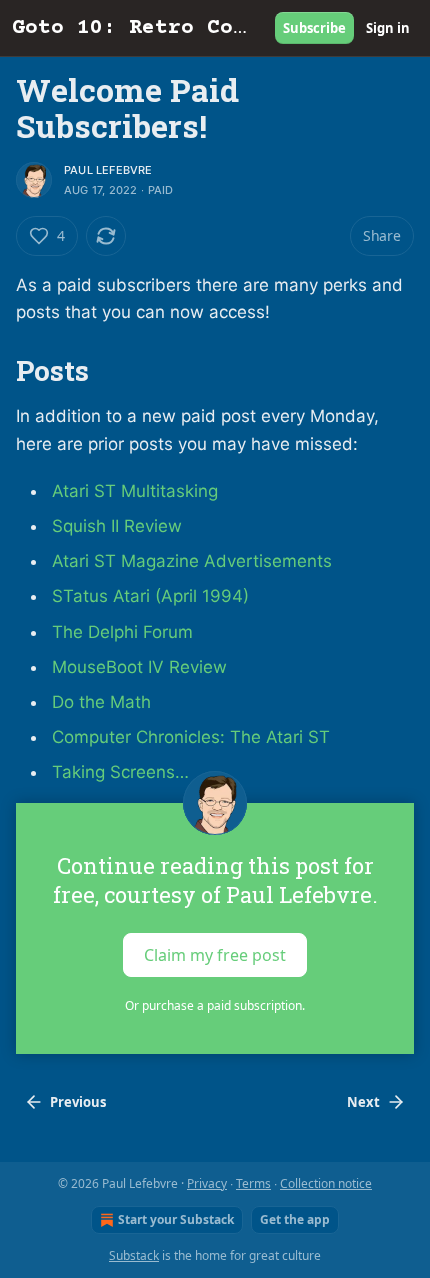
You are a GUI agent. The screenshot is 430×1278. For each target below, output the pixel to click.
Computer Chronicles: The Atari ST (191, 737)
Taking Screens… (120, 772)
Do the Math (101, 702)
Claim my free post (215, 954)
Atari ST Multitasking (135, 491)
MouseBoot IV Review (139, 667)
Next (363, 1102)
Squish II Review (117, 526)
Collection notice (326, 1183)
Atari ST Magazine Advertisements (192, 561)
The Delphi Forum (122, 632)
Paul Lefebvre (108, 170)
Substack (134, 1255)
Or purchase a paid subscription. (215, 1005)
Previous (78, 1102)
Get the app (295, 1219)
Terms (253, 1183)
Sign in (388, 28)
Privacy (207, 1183)
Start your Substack (176, 1219)
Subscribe (314, 28)
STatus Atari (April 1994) (150, 596)
